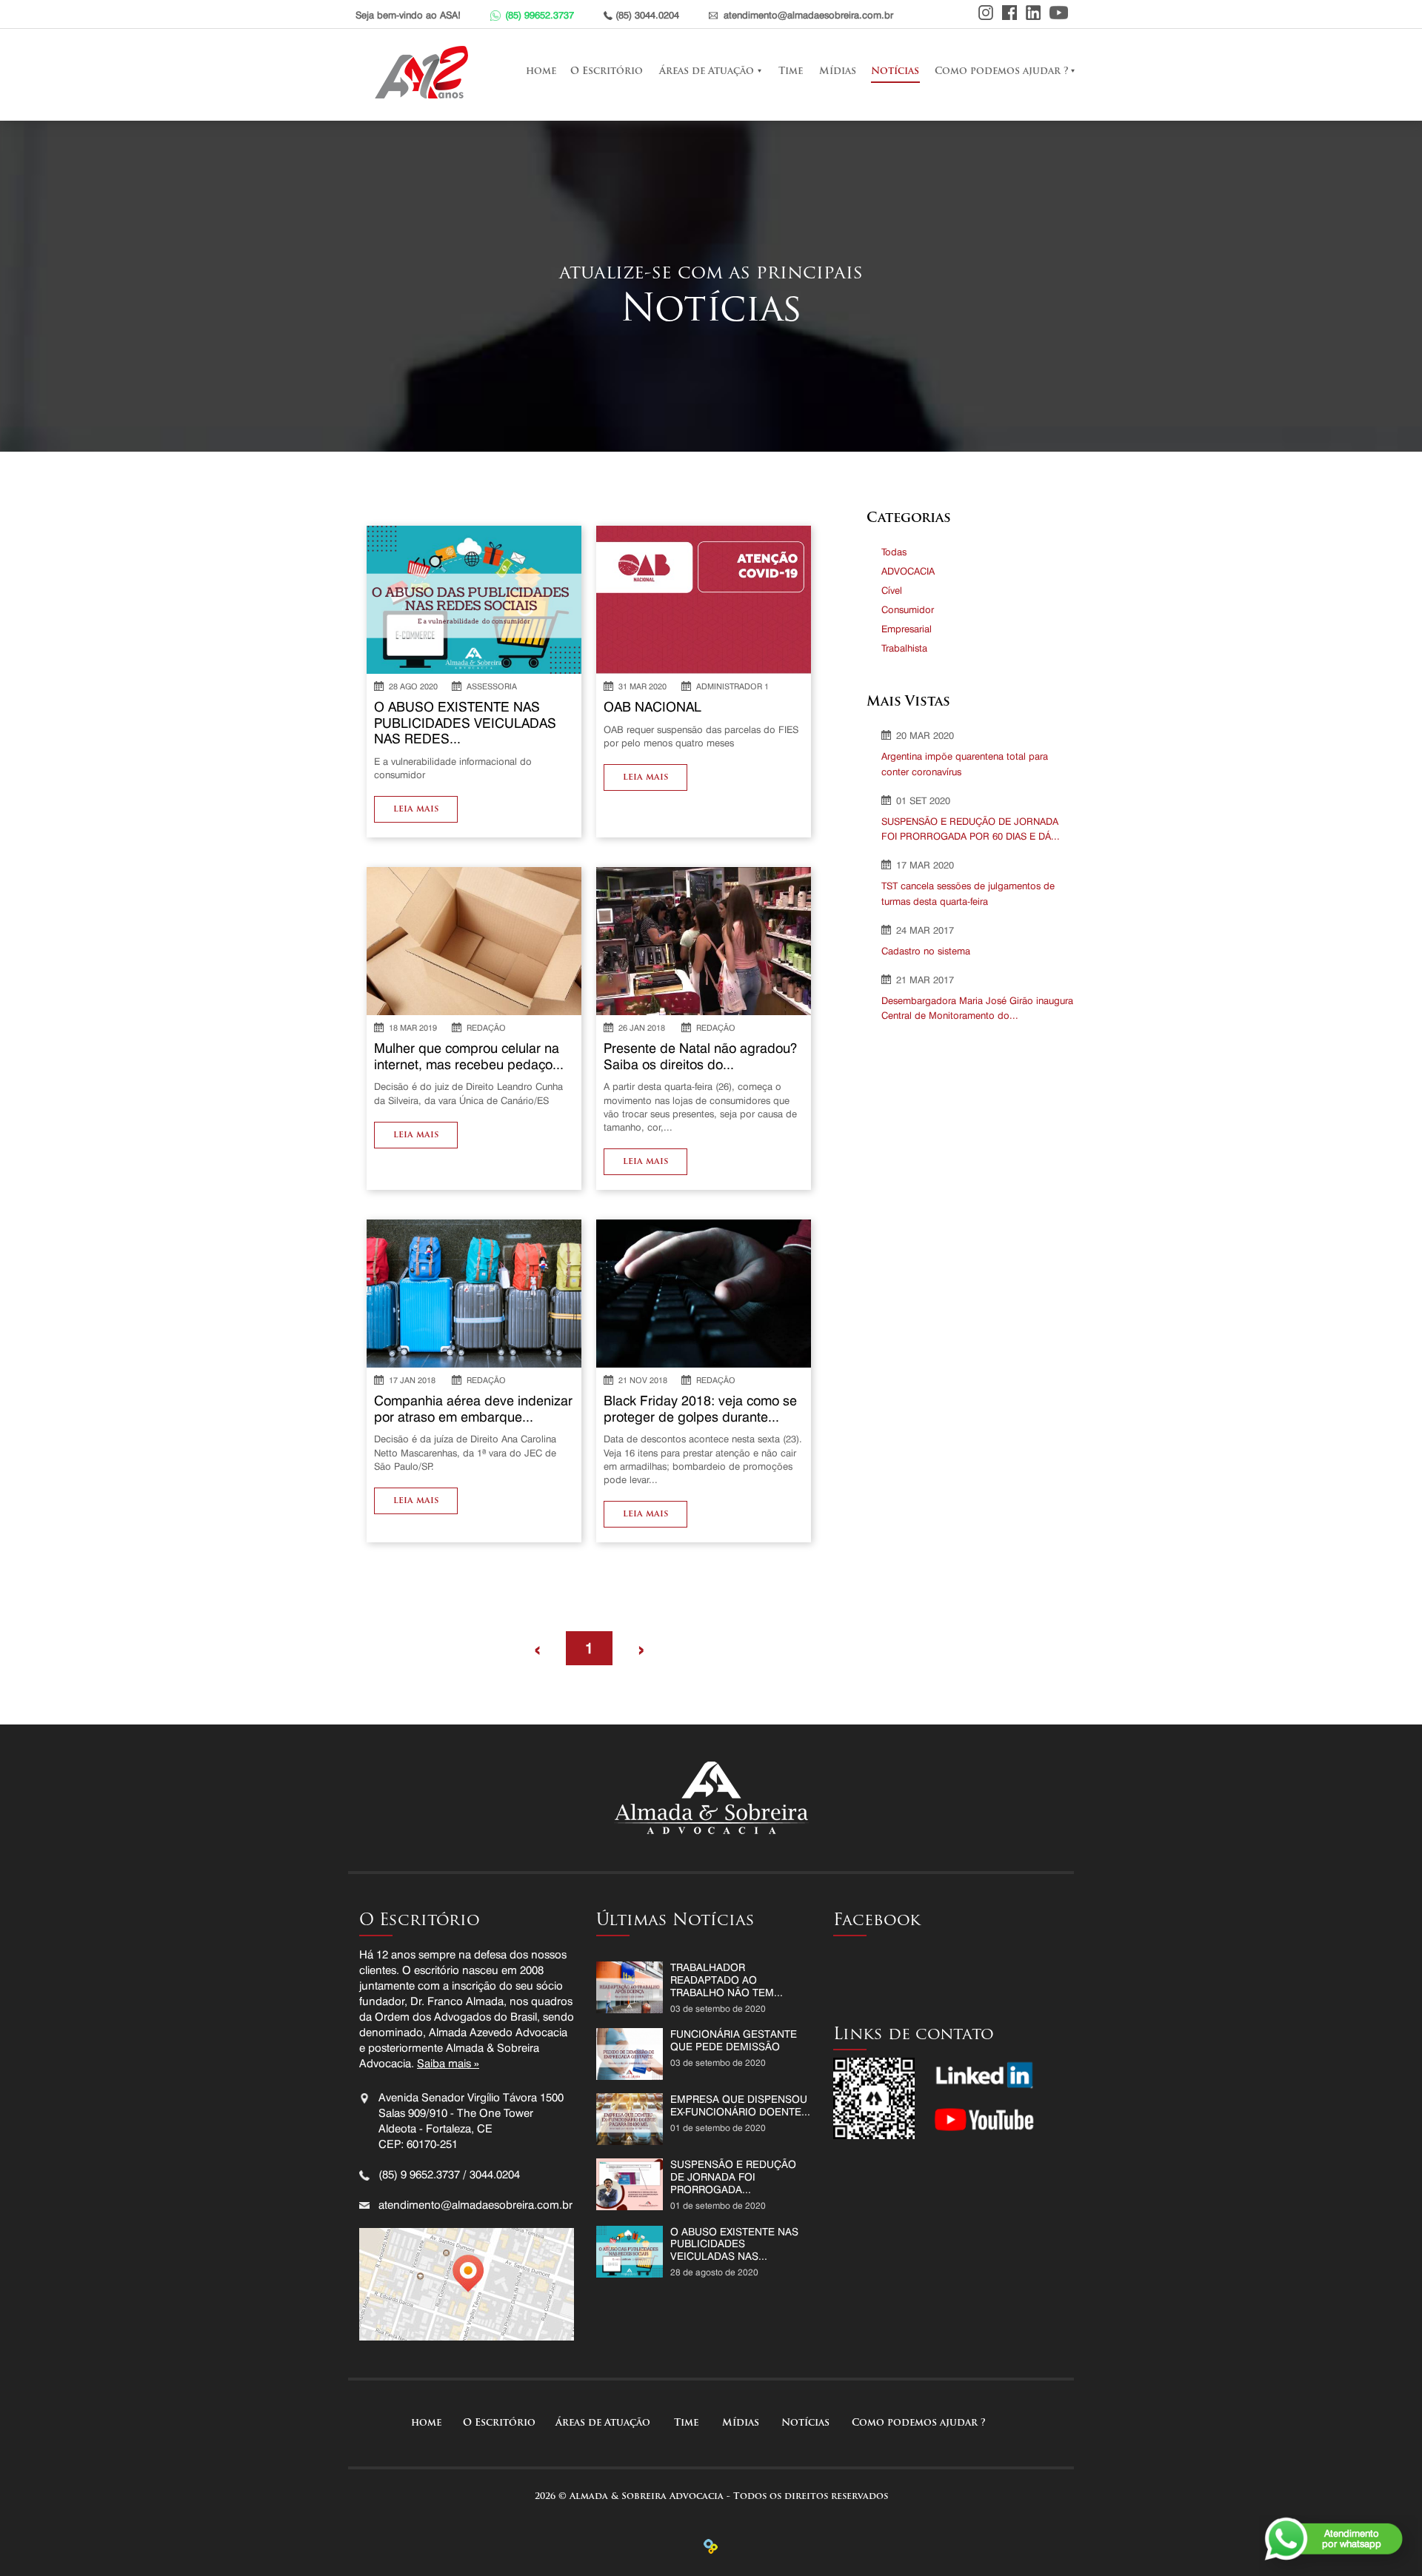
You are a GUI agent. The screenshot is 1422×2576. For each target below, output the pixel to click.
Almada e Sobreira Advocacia (425, 72)
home (541, 71)
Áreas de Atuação (707, 71)
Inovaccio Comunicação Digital (711, 2546)
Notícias (895, 71)
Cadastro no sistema (926, 951)
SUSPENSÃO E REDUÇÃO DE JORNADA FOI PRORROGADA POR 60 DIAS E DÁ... (971, 829)
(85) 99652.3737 (540, 15)
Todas (894, 552)
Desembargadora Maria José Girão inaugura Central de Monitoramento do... (977, 1008)
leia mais (416, 809)
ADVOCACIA (908, 571)
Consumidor (908, 609)
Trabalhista (904, 648)
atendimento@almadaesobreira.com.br (808, 15)
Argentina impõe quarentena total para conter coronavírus (965, 764)
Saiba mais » (448, 2064)
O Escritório (607, 71)
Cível (892, 590)
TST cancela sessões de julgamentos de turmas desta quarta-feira (968, 893)
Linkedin (1033, 13)
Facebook (1009, 13)
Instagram (986, 13)
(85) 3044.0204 (647, 15)
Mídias (838, 71)
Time (791, 71)
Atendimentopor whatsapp (1352, 2538)
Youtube (1059, 13)
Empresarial (907, 629)
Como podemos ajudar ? (1002, 71)
